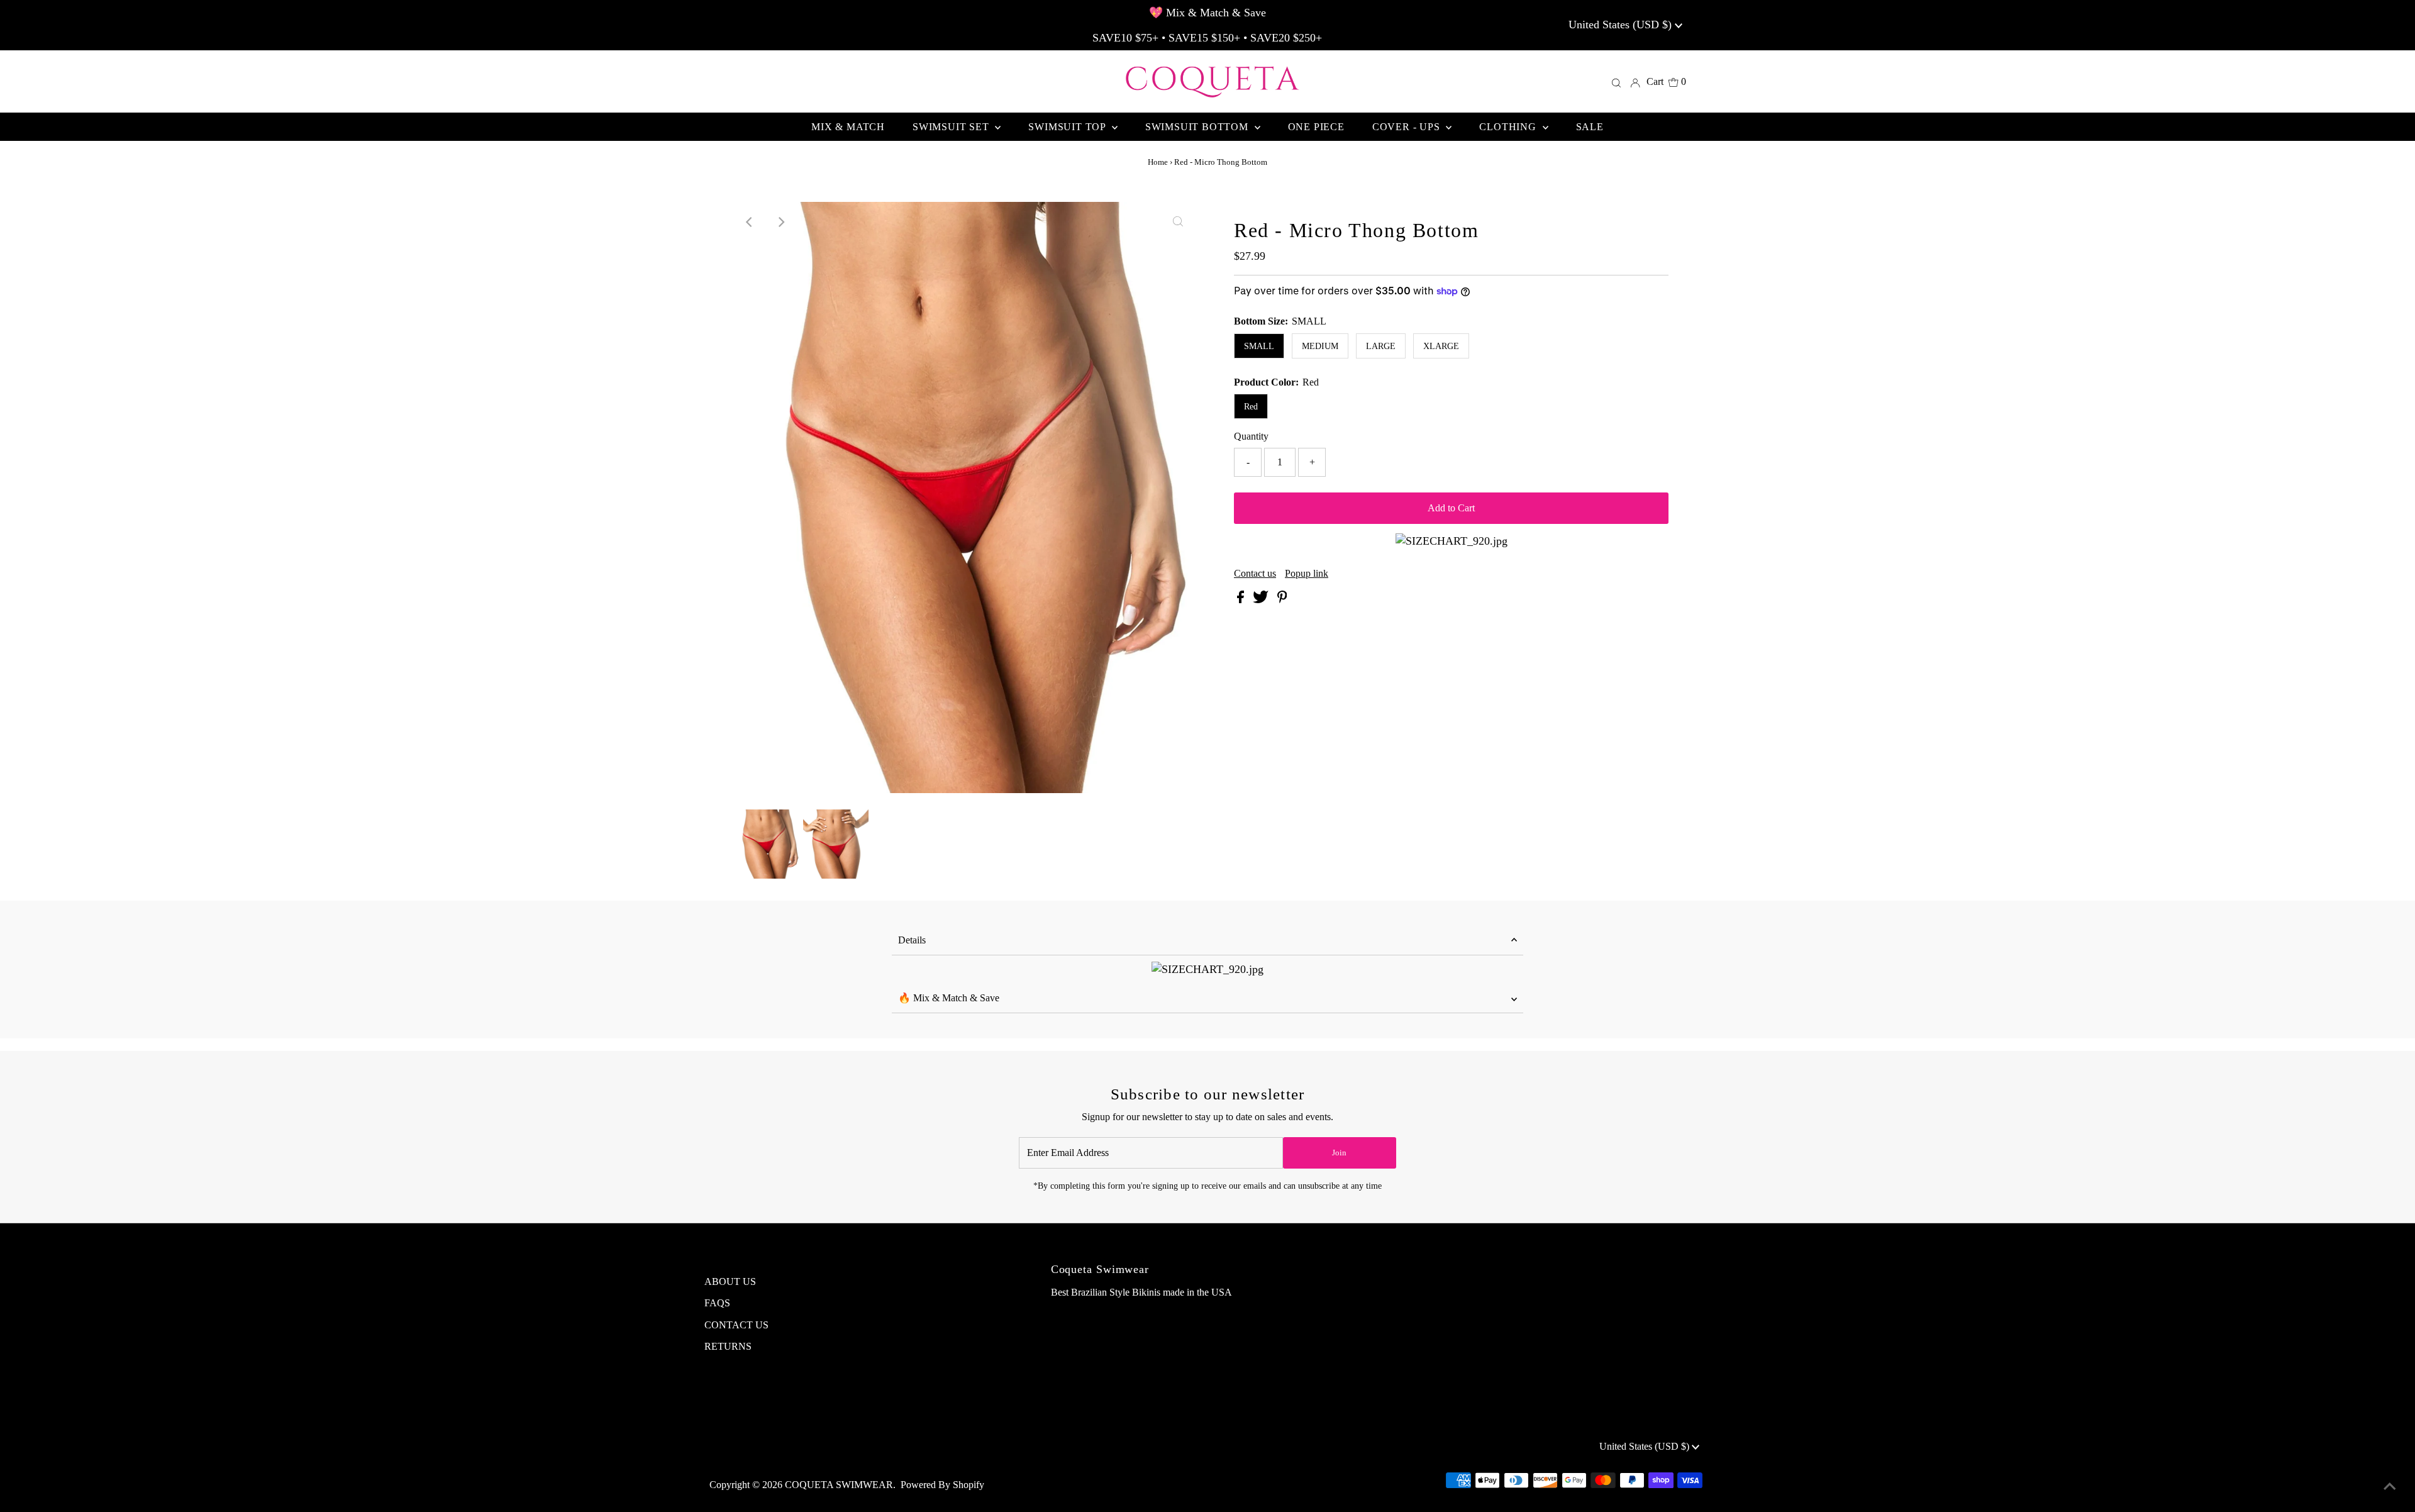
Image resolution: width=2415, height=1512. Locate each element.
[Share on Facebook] (1242, 600)
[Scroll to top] (2390, 1487)
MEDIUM (1320, 346)
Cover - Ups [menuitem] (1408, 127)
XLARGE (1441, 346)
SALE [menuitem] (1590, 127)
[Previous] (750, 222)
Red (1251, 407)
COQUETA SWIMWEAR (839, 1485)
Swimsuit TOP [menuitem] (1068, 127)
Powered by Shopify (942, 1485)
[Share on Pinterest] (1282, 600)
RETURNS (728, 1346)
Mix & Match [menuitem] (848, 127)
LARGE (1381, 346)
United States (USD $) (1622, 25)
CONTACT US (736, 1325)
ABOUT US (730, 1281)
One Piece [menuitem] (1316, 127)
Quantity (1251, 436)
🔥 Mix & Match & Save (949, 998)
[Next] (780, 222)
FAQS (717, 1303)
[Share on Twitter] (1262, 600)
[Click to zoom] (1178, 222)
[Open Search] (1616, 82)
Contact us (1255, 574)
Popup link (1307, 574)
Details (912, 940)
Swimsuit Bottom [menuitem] (1198, 127)
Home (1158, 162)
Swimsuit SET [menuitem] (952, 127)
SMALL (1259, 346)
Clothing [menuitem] (1509, 127)
